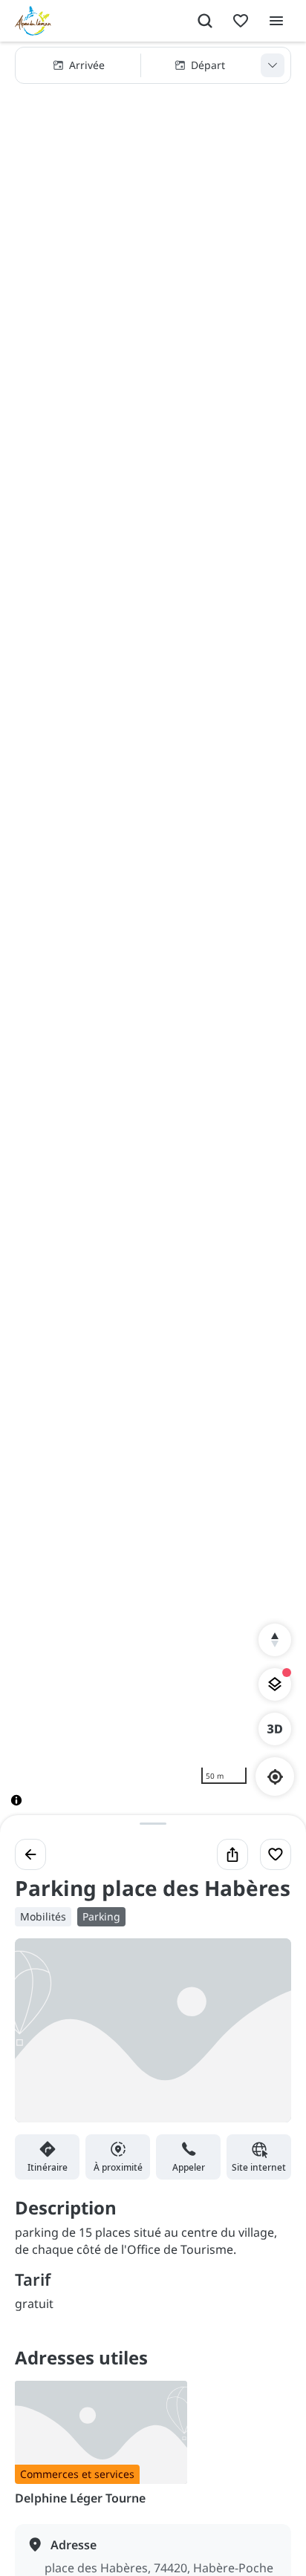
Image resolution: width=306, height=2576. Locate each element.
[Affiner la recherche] (273, 65)
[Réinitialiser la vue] (275, 1640)
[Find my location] (275, 1777)
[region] (153, 936)
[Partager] (232, 1854)
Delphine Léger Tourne (80, 2498)
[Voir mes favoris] (241, 21)
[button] (153, 65)
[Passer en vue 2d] (275, 1729)
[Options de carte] (275, 1684)
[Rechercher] (205, 21)
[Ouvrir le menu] (276, 21)
